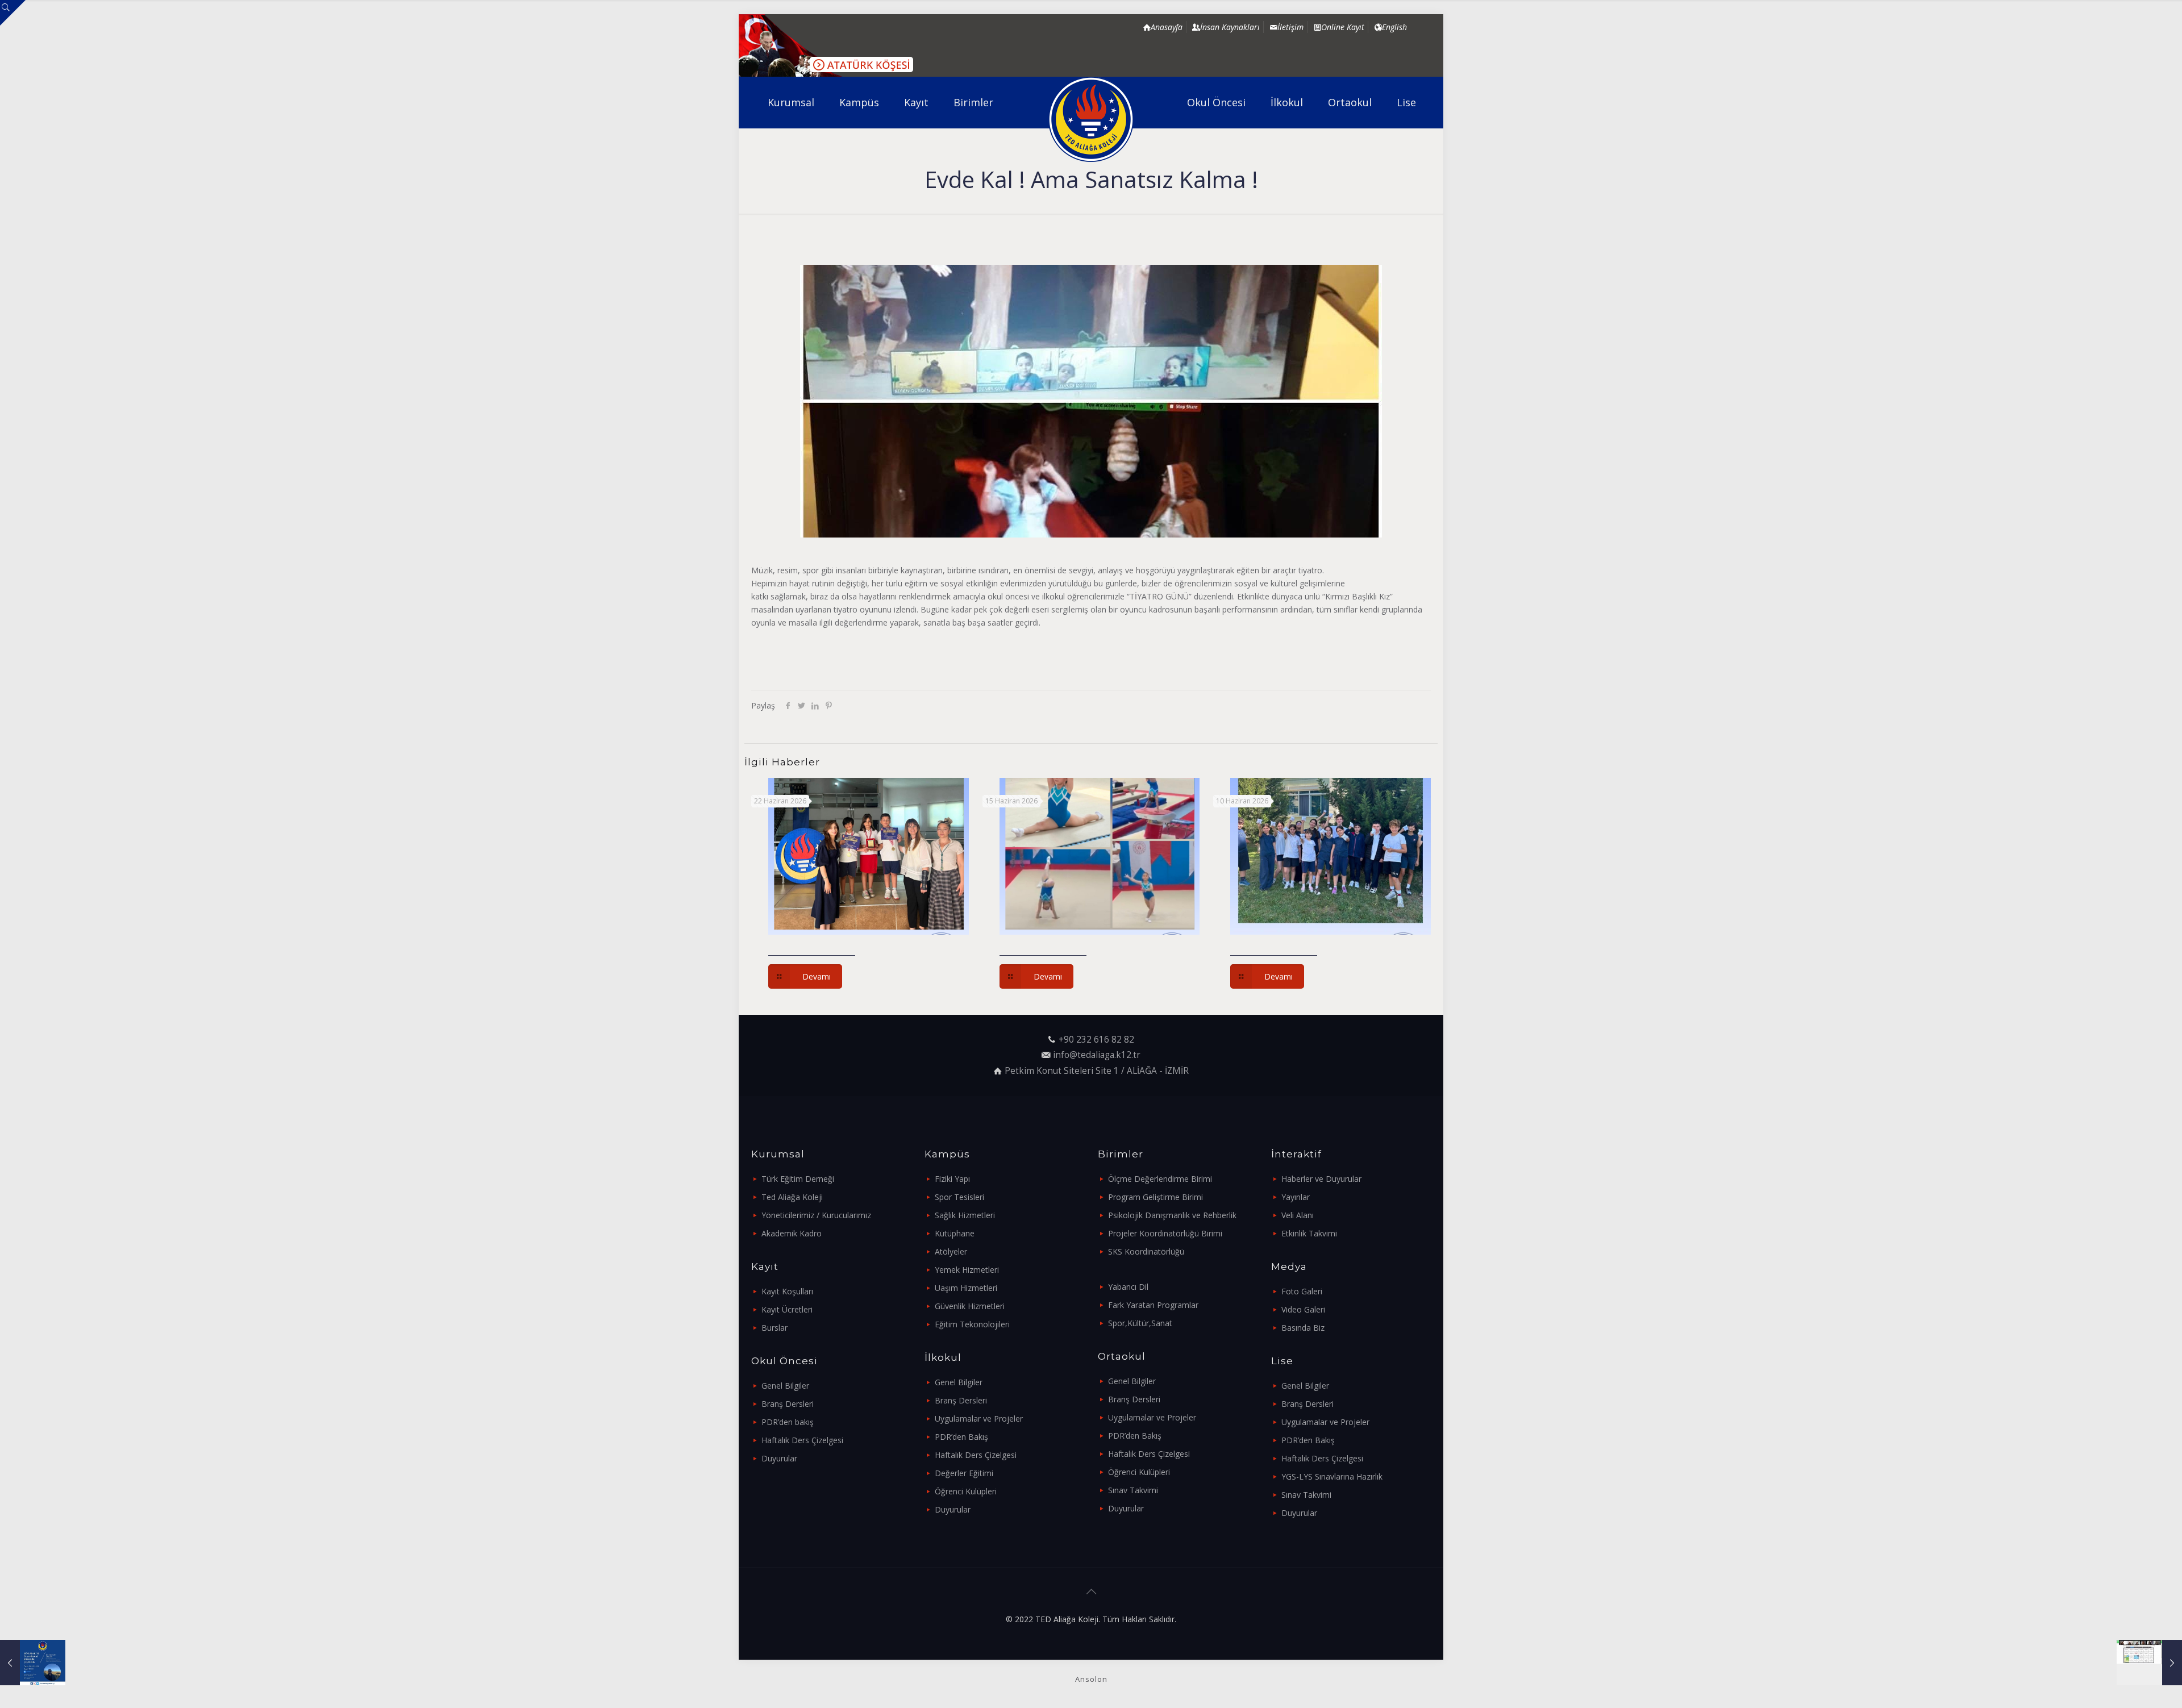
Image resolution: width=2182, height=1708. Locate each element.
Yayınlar (1296, 1197)
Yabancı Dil (1128, 1287)
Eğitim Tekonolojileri (972, 1324)
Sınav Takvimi (1133, 1490)
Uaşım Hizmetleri (966, 1288)
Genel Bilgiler (785, 1386)
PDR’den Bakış (961, 1437)
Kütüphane (955, 1233)
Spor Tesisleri (959, 1197)
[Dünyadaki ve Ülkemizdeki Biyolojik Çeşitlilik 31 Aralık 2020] (33, 1663)
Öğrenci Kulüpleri (966, 1491)
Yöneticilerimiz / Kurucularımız (816, 1215)
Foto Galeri (1302, 1291)
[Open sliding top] (13, 13)
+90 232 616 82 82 (1096, 1040)
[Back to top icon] (1091, 1592)
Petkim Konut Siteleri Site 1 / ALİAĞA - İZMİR (1097, 1071)
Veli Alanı (1298, 1215)
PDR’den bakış (788, 1422)
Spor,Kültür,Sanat (1140, 1323)
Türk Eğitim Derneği (798, 1179)
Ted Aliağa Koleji (792, 1197)
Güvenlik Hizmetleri (970, 1306)
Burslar (774, 1328)
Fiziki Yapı (952, 1179)
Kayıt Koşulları (787, 1291)
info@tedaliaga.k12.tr (1097, 1055)
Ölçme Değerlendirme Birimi (1160, 1179)
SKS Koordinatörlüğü (1146, 1251)
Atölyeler (951, 1251)
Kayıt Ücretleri (787, 1309)
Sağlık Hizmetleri (965, 1215)
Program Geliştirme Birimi (1155, 1197)
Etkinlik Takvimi (1309, 1233)
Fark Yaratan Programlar (1153, 1305)
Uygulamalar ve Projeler (979, 1419)
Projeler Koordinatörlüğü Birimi (1165, 1233)
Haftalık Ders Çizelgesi (802, 1440)
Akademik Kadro (792, 1233)
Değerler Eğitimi (964, 1473)
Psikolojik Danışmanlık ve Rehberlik (1172, 1215)
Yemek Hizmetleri (967, 1270)
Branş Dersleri (788, 1404)
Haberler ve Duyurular (1321, 1179)
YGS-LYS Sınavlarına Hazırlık (1332, 1476)
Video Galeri (1303, 1309)
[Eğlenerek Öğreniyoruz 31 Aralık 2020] (2149, 1663)
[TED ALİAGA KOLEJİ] (1091, 119)
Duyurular (779, 1458)
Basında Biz (1303, 1328)
